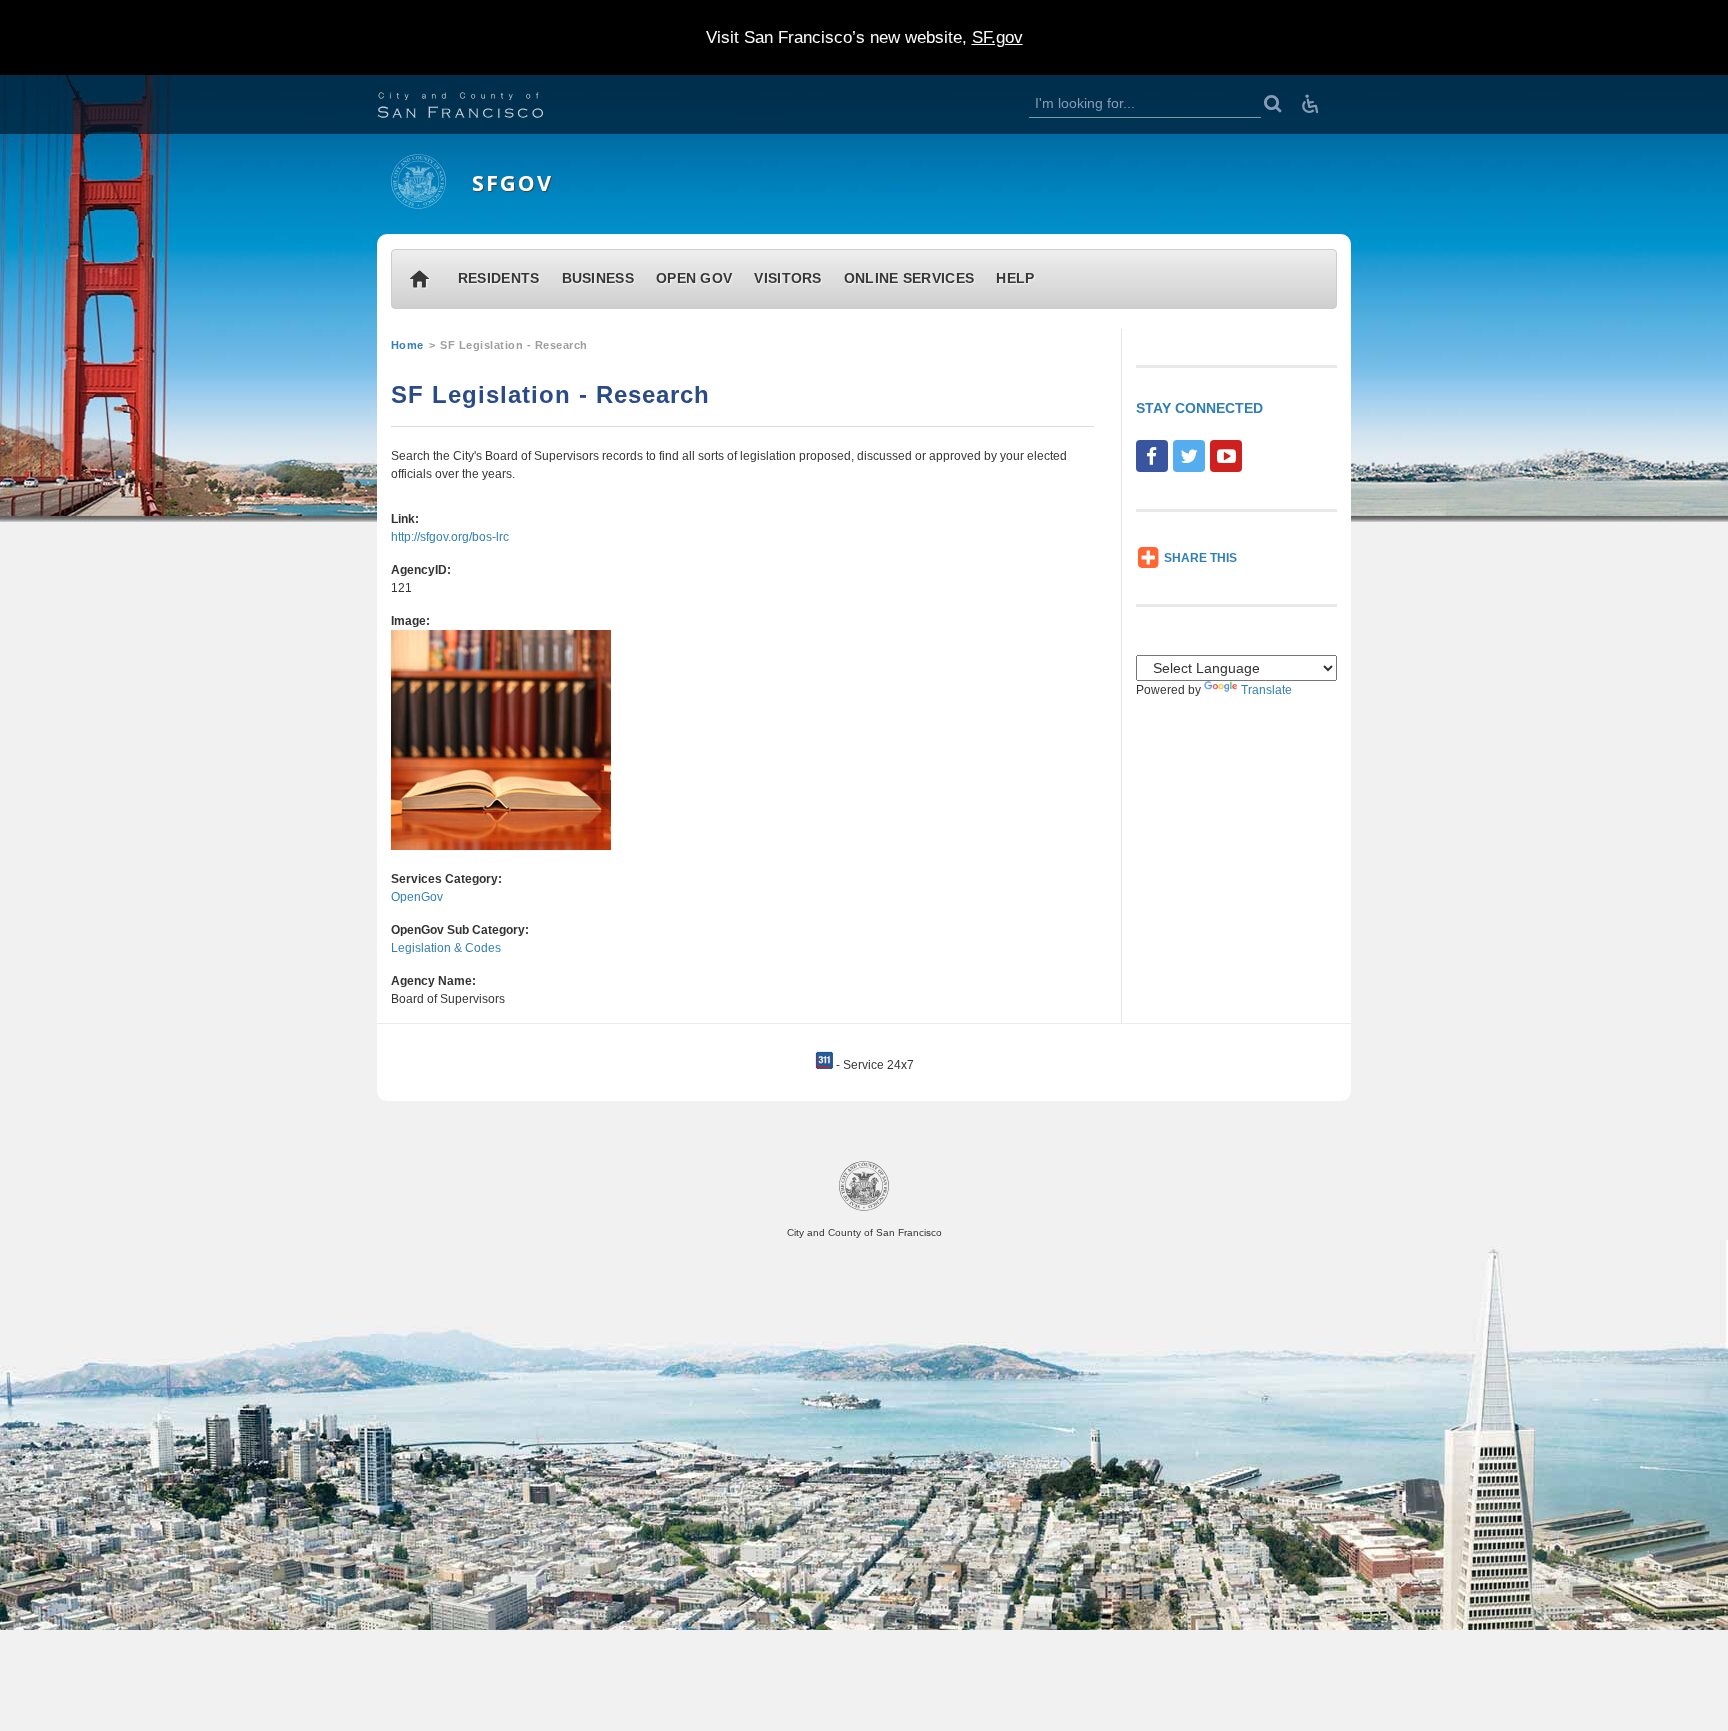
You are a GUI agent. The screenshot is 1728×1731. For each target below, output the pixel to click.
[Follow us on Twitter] (1189, 456)
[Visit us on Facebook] (1152, 456)
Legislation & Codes (446, 948)
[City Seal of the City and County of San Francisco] (864, 1207)
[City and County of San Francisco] (485, 107)
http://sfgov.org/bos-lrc (450, 537)
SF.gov (997, 37)
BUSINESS (598, 278)
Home (407, 345)
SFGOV (512, 182)
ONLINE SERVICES (909, 278)
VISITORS (787, 278)
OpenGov (417, 897)
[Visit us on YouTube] (1226, 456)
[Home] (418, 205)
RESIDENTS (499, 278)
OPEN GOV (694, 278)
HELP (1015, 278)
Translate (1266, 690)
